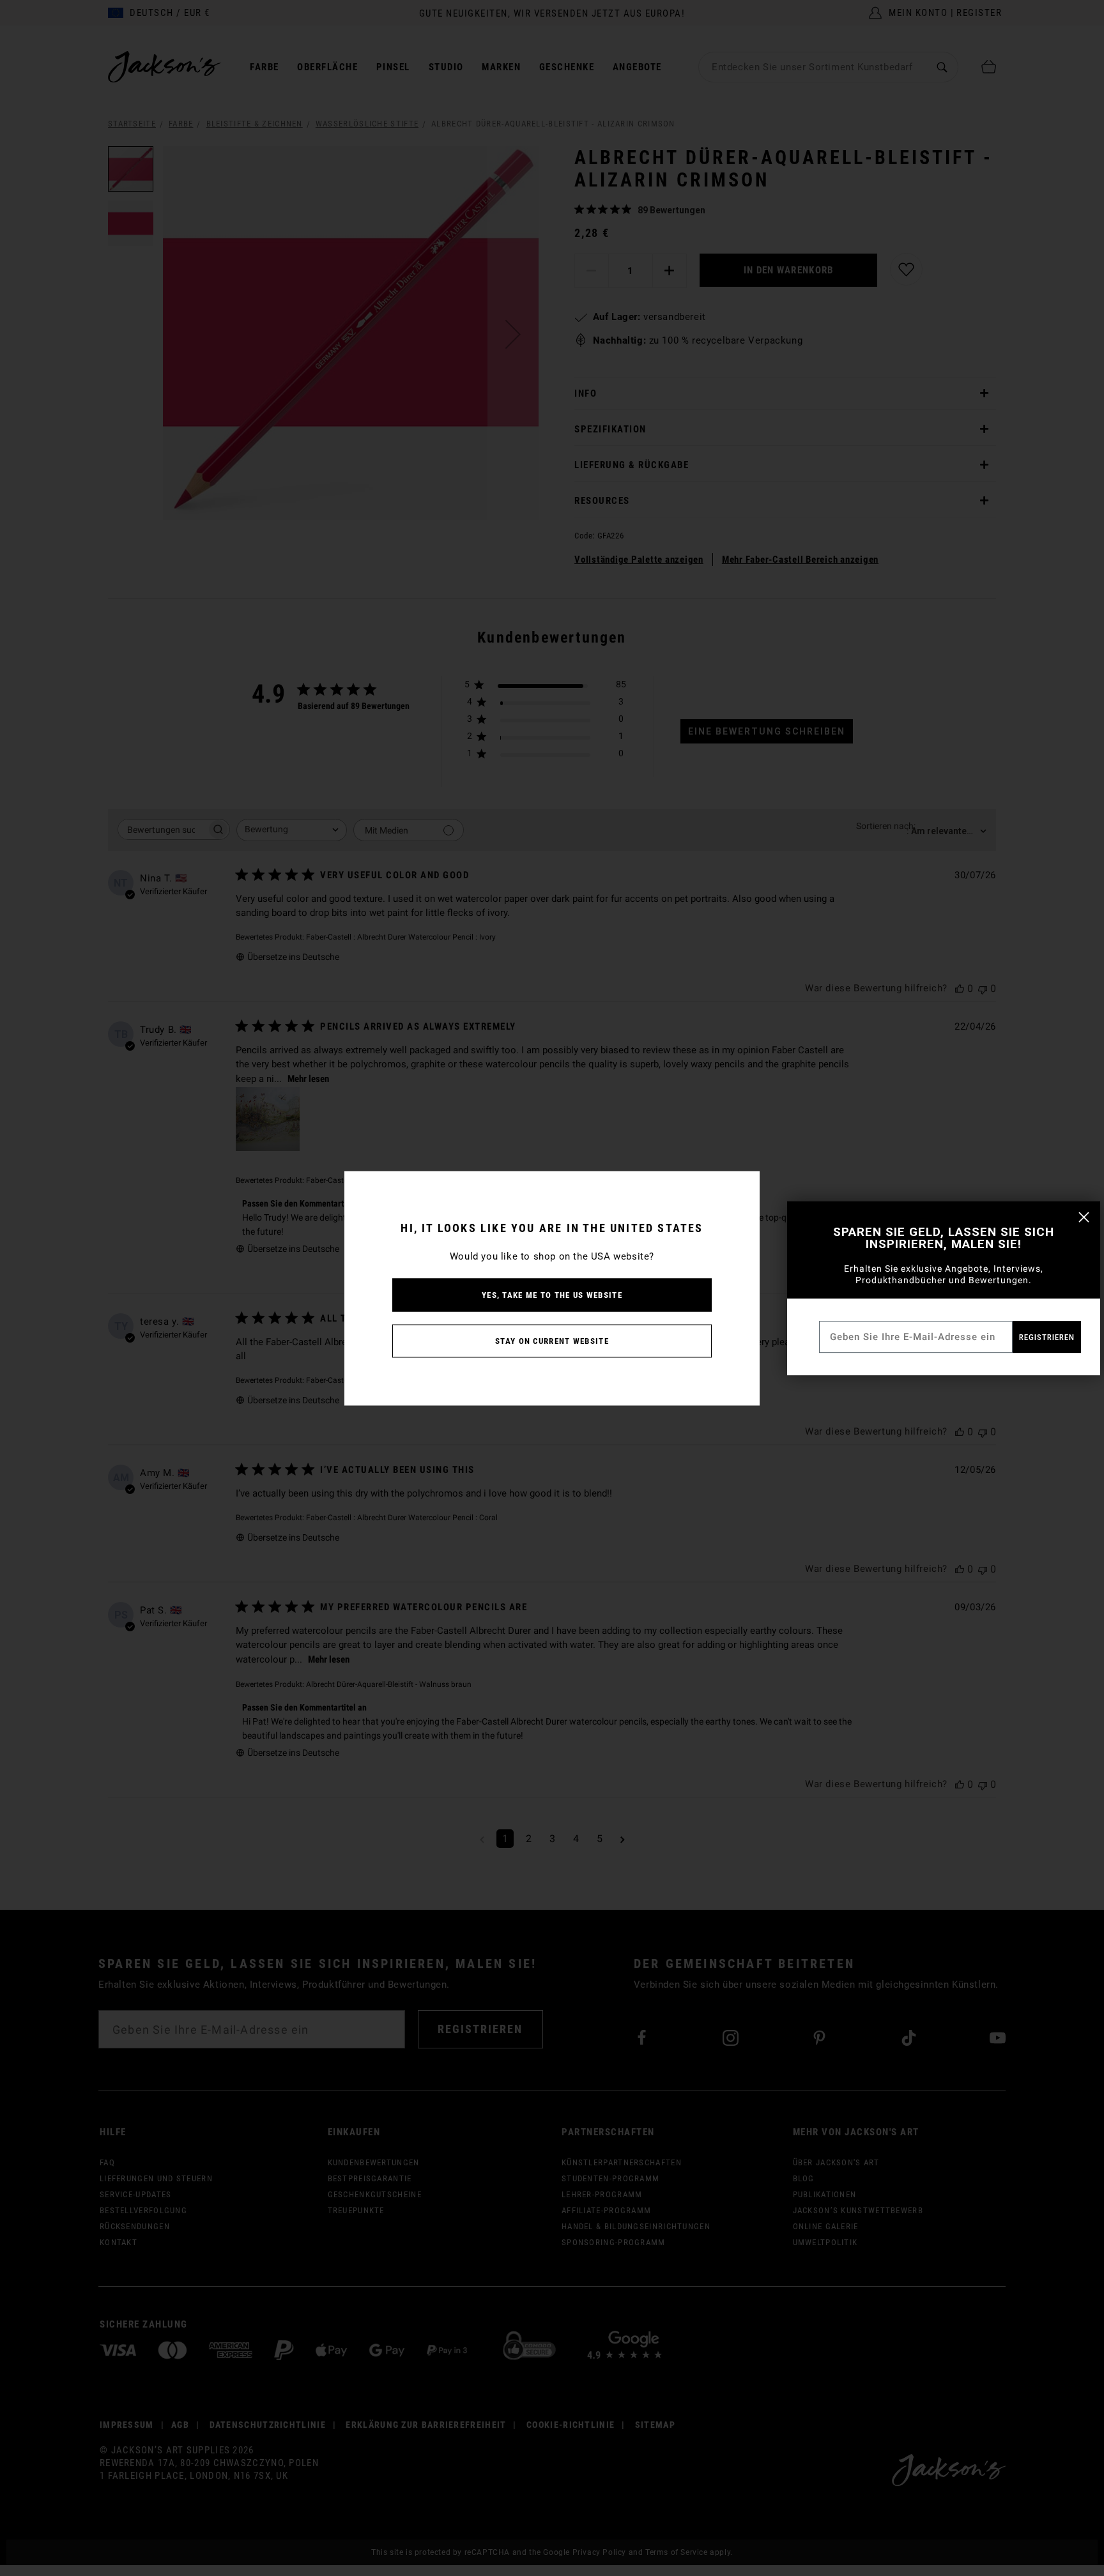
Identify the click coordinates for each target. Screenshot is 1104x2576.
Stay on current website (552, 1340)
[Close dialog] (1084, 1217)
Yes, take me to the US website (552, 1294)
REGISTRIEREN (1047, 1337)
